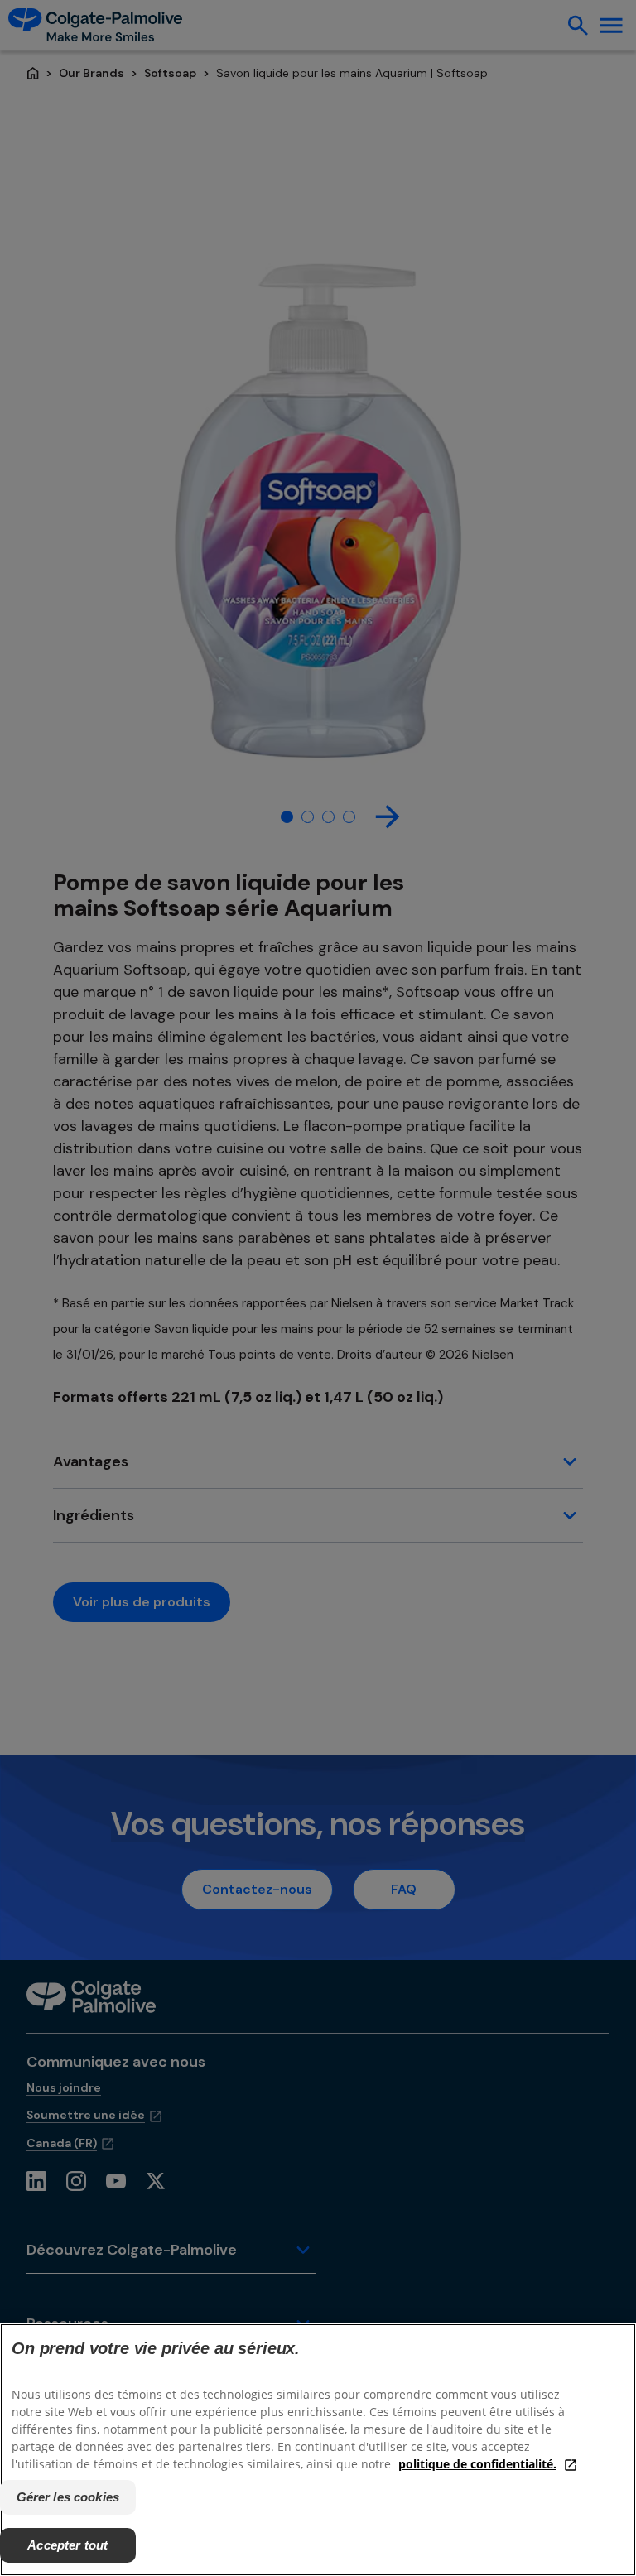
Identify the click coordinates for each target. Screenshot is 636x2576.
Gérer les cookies (68, 2497)
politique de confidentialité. (477, 2464)
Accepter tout (67, 2545)
